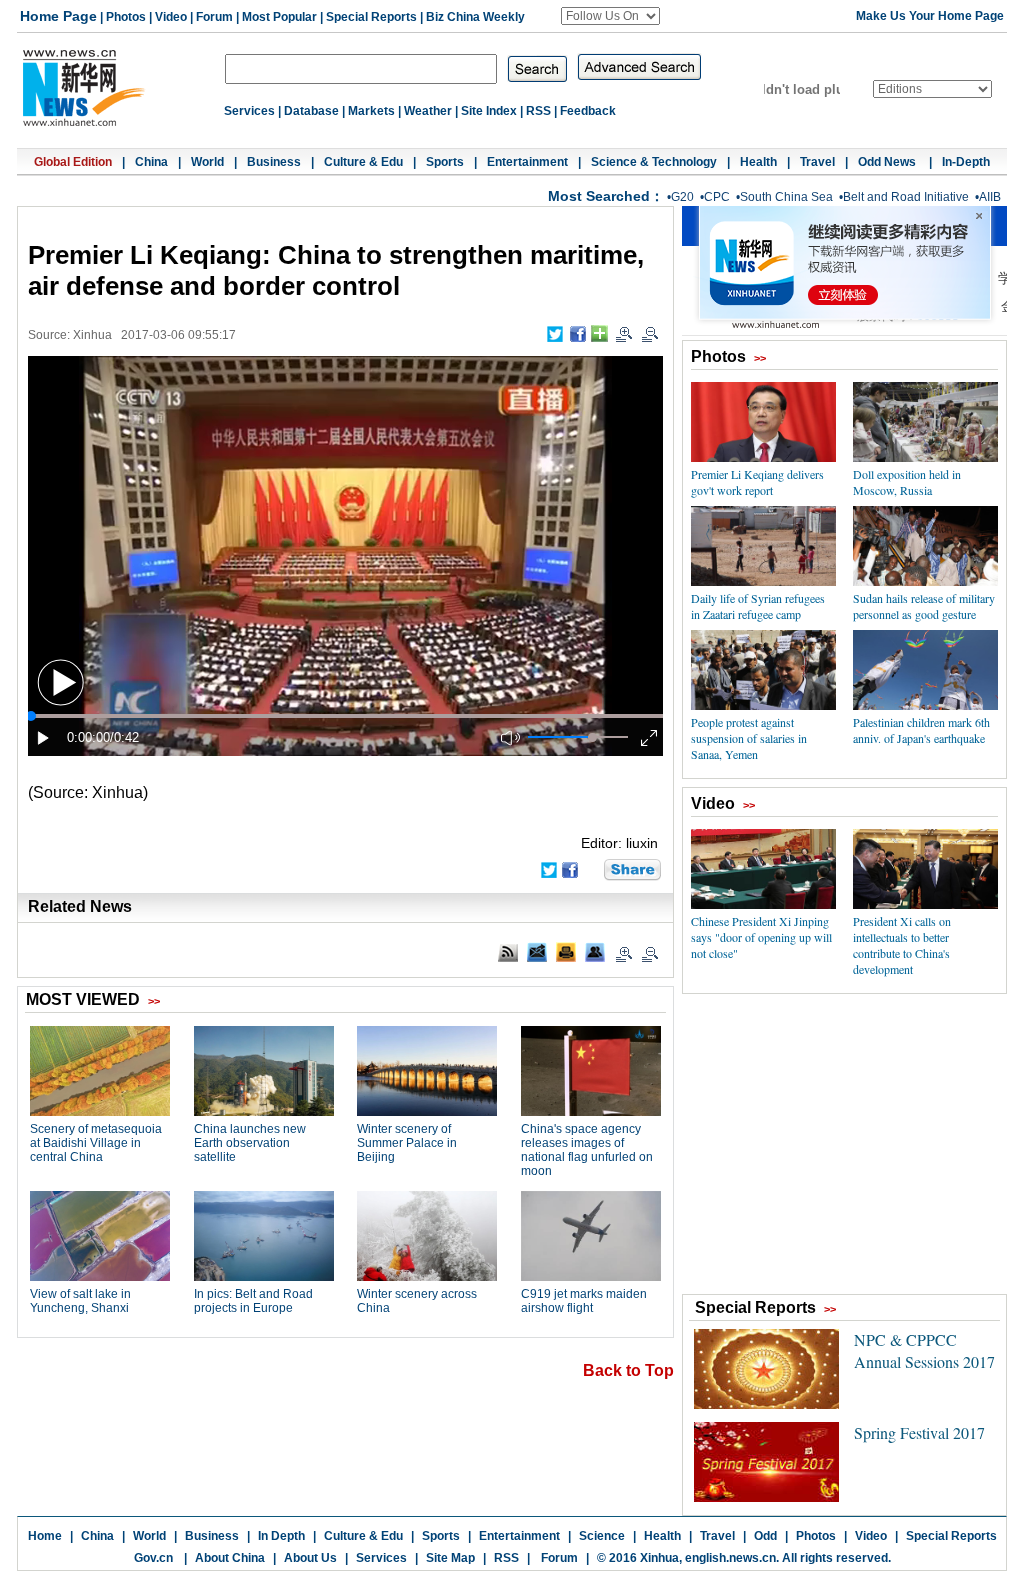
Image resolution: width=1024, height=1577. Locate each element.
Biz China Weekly (475, 17)
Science (602, 1536)
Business (274, 162)
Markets (371, 111)
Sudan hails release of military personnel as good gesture (924, 606)
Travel (817, 162)
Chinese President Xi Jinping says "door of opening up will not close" (761, 937)
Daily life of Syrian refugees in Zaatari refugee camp (758, 606)
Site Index (489, 111)
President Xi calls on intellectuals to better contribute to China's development (902, 945)
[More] (599, 333)
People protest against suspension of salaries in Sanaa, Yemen (749, 738)
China (151, 162)
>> (760, 358)
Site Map (450, 1558)
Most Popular (279, 17)
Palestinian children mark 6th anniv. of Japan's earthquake (921, 730)
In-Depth (966, 162)
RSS (538, 111)
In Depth (281, 1536)
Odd (765, 1536)
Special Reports (371, 17)
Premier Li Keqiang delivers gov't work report (757, 482)
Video (171, 17)
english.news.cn (730, 1558)
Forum (214, 17)
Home (45, 1536)
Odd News (888, 162)
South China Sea (786, 197)
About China (230, 1558)
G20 (682, 197)
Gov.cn (153, 1558)
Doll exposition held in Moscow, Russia (907, 482)
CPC (717, 197)
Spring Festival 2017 (919, 1432)
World (207, 162)
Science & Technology (654, 162)
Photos (126, 17)
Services (249, 111)
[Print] (566, 952)
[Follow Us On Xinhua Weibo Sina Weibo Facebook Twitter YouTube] (610, 16)
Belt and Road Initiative (906, 197)
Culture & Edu (363, 162)
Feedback (588, 111)
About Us (310, 1558)
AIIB (990, 197)
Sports (445, 162)
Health (758, 162)
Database (311, 111)
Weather (428, 111)
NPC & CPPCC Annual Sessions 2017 (924, 1350)
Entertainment (527, 162)
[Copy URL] (595, 952)
